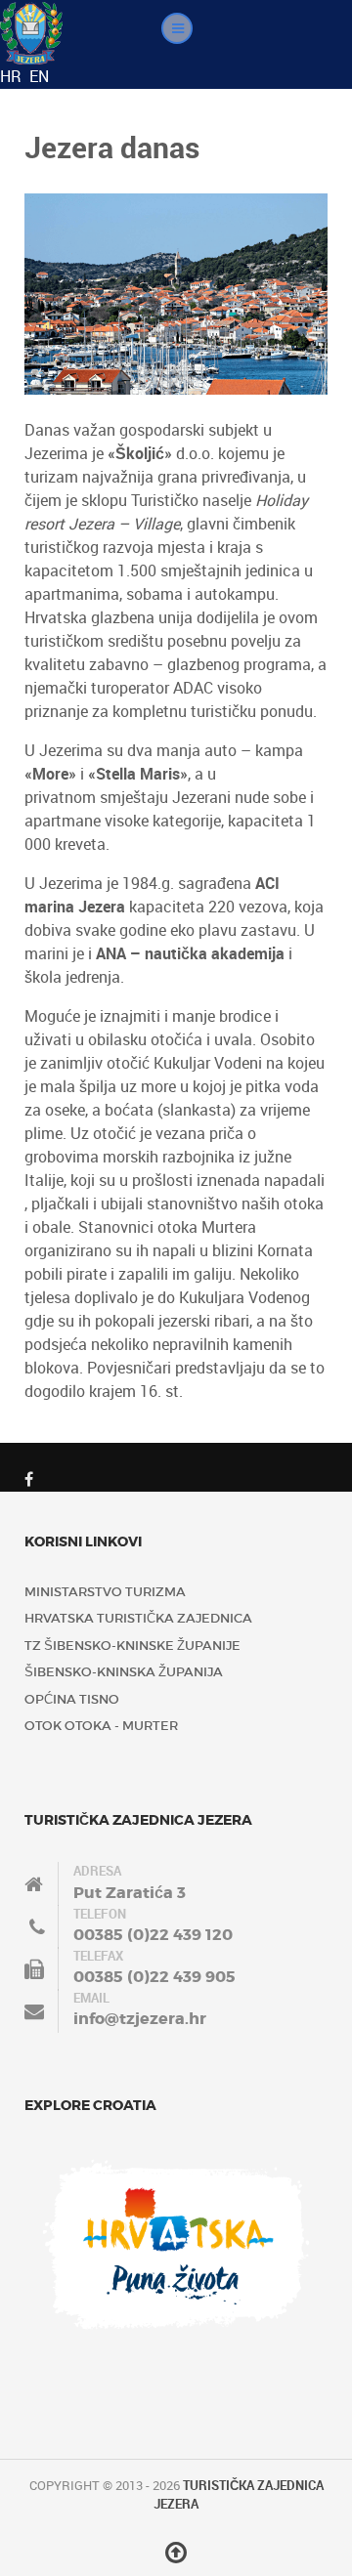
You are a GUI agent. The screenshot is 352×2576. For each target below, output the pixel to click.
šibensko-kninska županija (124, 1672)
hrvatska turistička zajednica (138, 1618)
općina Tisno (72, 1699)
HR (13, 76)
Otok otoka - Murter (101, 1726)
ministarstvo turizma (105, 1592)
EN (39, 76)
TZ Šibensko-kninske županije (132, 1646)
